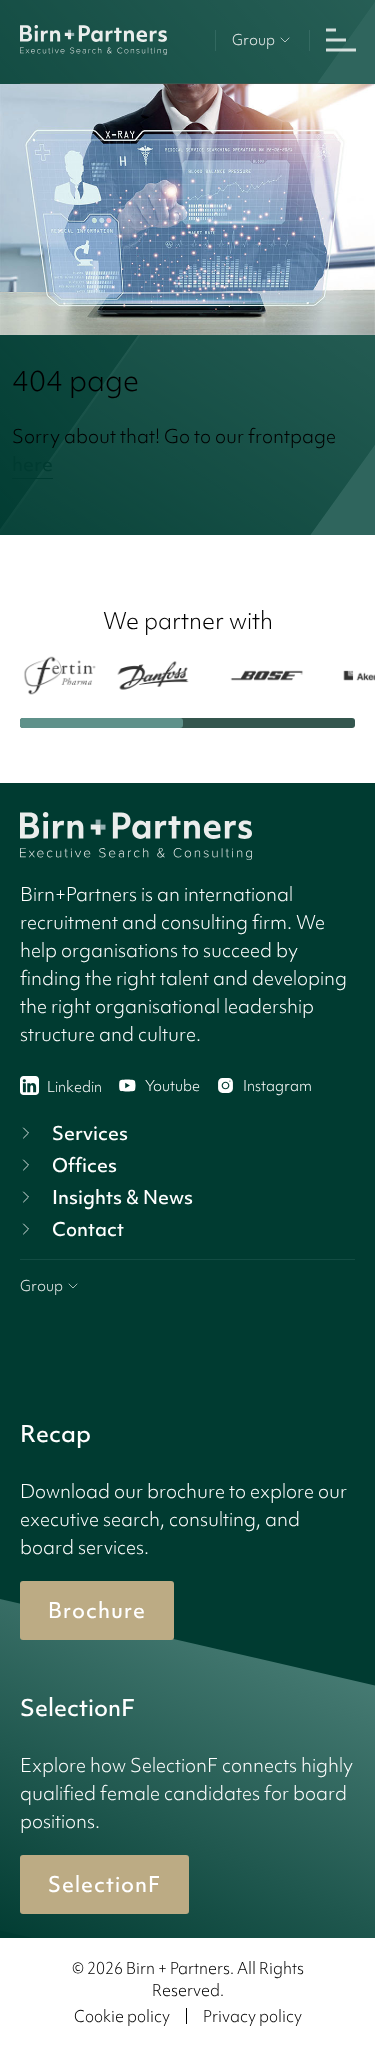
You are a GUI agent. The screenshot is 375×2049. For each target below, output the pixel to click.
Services (90, 1133)
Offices (84, 1165)
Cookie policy (122, 2016)
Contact (88, 1229)
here (32, 464)
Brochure (97, 1610)
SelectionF (104, 1884)
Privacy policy (252, 2016)
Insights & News (122, 1197)
